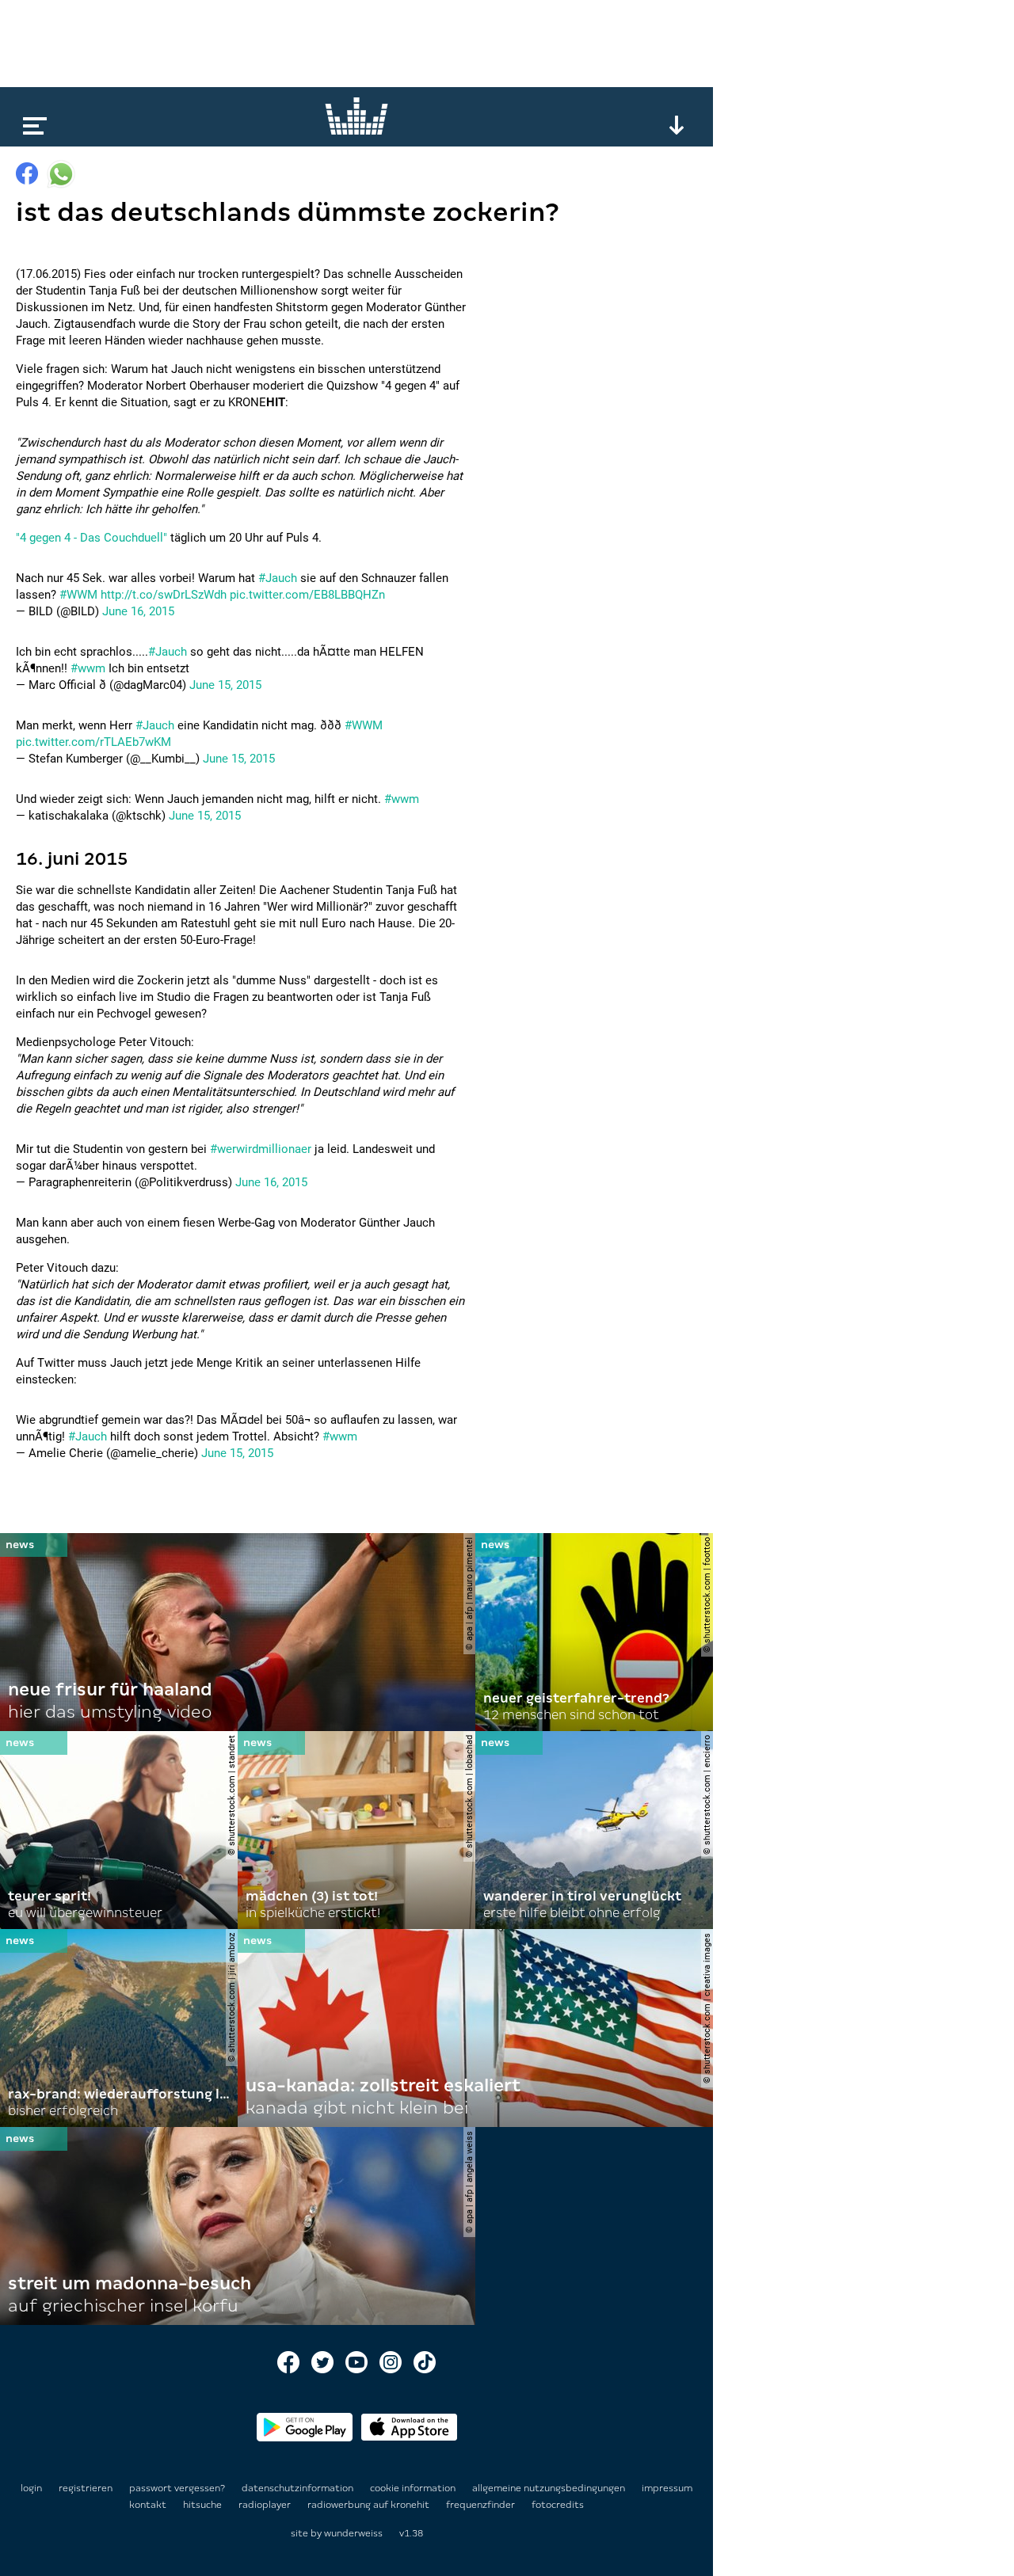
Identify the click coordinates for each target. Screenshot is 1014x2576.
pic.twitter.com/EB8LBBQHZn (307, 595)
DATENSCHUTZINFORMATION (299, 2488)
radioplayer (266, 2505)
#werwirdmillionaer (261, 1149)
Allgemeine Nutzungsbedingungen (550, 2488)
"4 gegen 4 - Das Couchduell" (91, 538)
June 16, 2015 (138, 611)
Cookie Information (414, 2488)
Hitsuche (204, 2505)
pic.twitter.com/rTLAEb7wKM (93, 742)
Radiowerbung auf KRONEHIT (370, 2505)
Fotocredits (558, 2505)
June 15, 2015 (225, 685)
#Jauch (278, 578)
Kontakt (149, 2505)
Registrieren (86, 2488)
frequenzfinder (482, 2505)
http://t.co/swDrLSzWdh (164, 595)
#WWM (78, 595)
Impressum (667, 2488)
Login (31, 2488)
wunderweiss (353, 2533)
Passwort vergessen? (177, 2488)
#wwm (88, 668)
